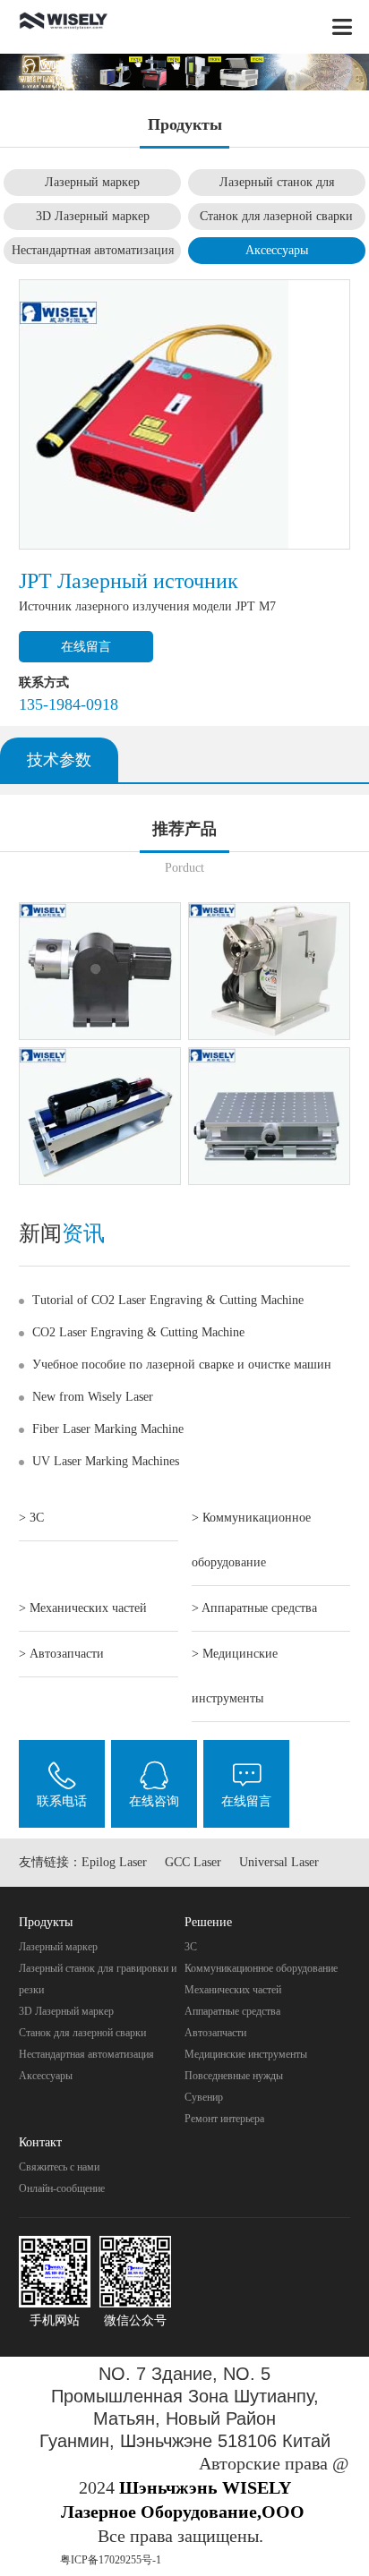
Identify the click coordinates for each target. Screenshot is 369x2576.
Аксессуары (277, 250)
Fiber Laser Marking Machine (108, 1429)
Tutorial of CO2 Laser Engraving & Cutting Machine (168, 1300)
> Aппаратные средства (254, 1608)
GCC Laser (193, 1862)
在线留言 (86, 647)
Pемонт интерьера (224, 2119)
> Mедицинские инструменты (235, 1676)
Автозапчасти (215, 2033)
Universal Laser (279, 1862)
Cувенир (204, 2097)
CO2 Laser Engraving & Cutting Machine (138, 1332)
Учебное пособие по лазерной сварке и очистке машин (182, 1365)
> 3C (31, 1518)
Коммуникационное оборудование (261, 1968)
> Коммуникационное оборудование (251, 1540)
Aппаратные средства (232, 2011)
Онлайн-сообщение (62, 2188)
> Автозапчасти (61, 1654)
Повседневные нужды (234, 2076)
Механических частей (233, 1990)
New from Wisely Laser (93, 1397)
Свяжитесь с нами (59, 2167)
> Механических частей (83, 1608)
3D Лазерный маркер (93, 216)
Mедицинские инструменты (246, 2054)
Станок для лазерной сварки (276, 216)
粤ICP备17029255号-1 (111, 2560)
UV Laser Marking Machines (106, 1461)
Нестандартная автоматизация (93, 250)
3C (191, 1947)
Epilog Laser (114, 1862)
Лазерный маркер (92, 182)
